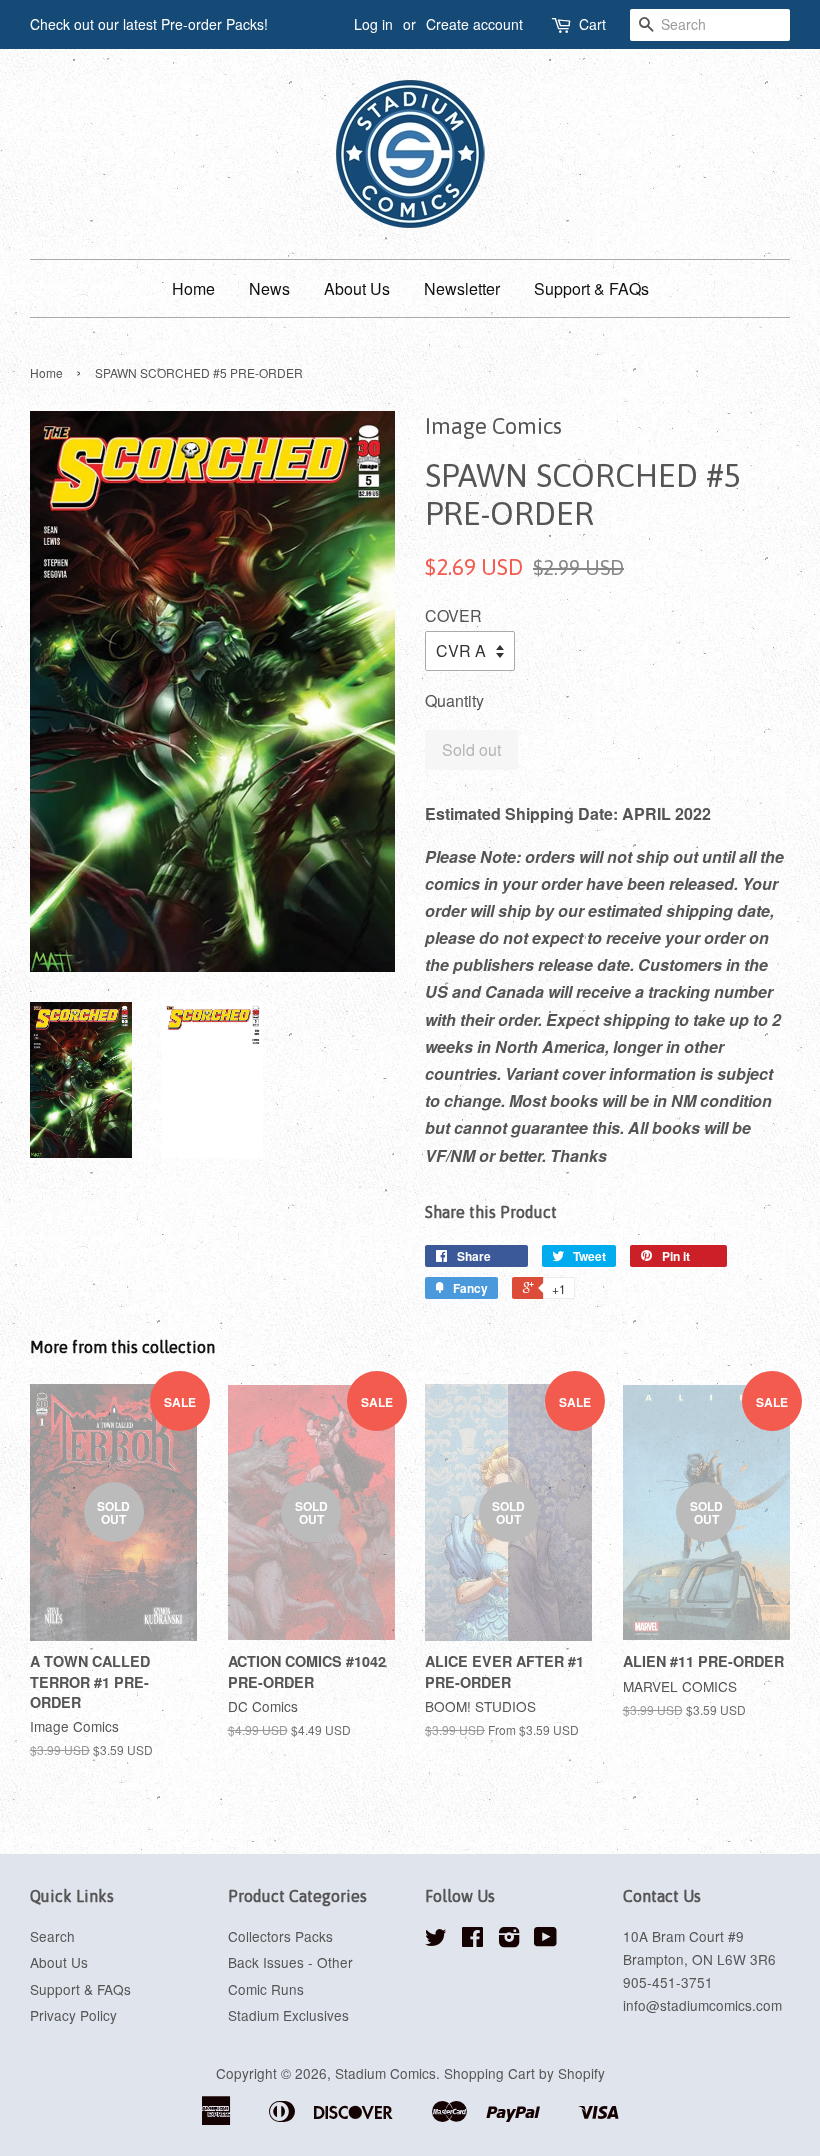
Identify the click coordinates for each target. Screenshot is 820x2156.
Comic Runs (266, 1989)
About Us (357, 288)
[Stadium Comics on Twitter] (436, 1940)
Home (193, 288)
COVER (453, 615)
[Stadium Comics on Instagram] (509, 1940)
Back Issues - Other (290, 1962)
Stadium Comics (385, 2073)
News (269, 288)
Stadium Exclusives (288, 2015)
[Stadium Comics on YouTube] (545, 1940)
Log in (373, 24)
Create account (474, 24)
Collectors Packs (280, 1936)
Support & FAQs (591, 288)
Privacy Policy (73, 2015)
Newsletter (462, 288)
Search (52, 1936)
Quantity (454, 700)
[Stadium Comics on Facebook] (472, 1940)
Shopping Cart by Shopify (524, 2073)
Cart (592, 24)
